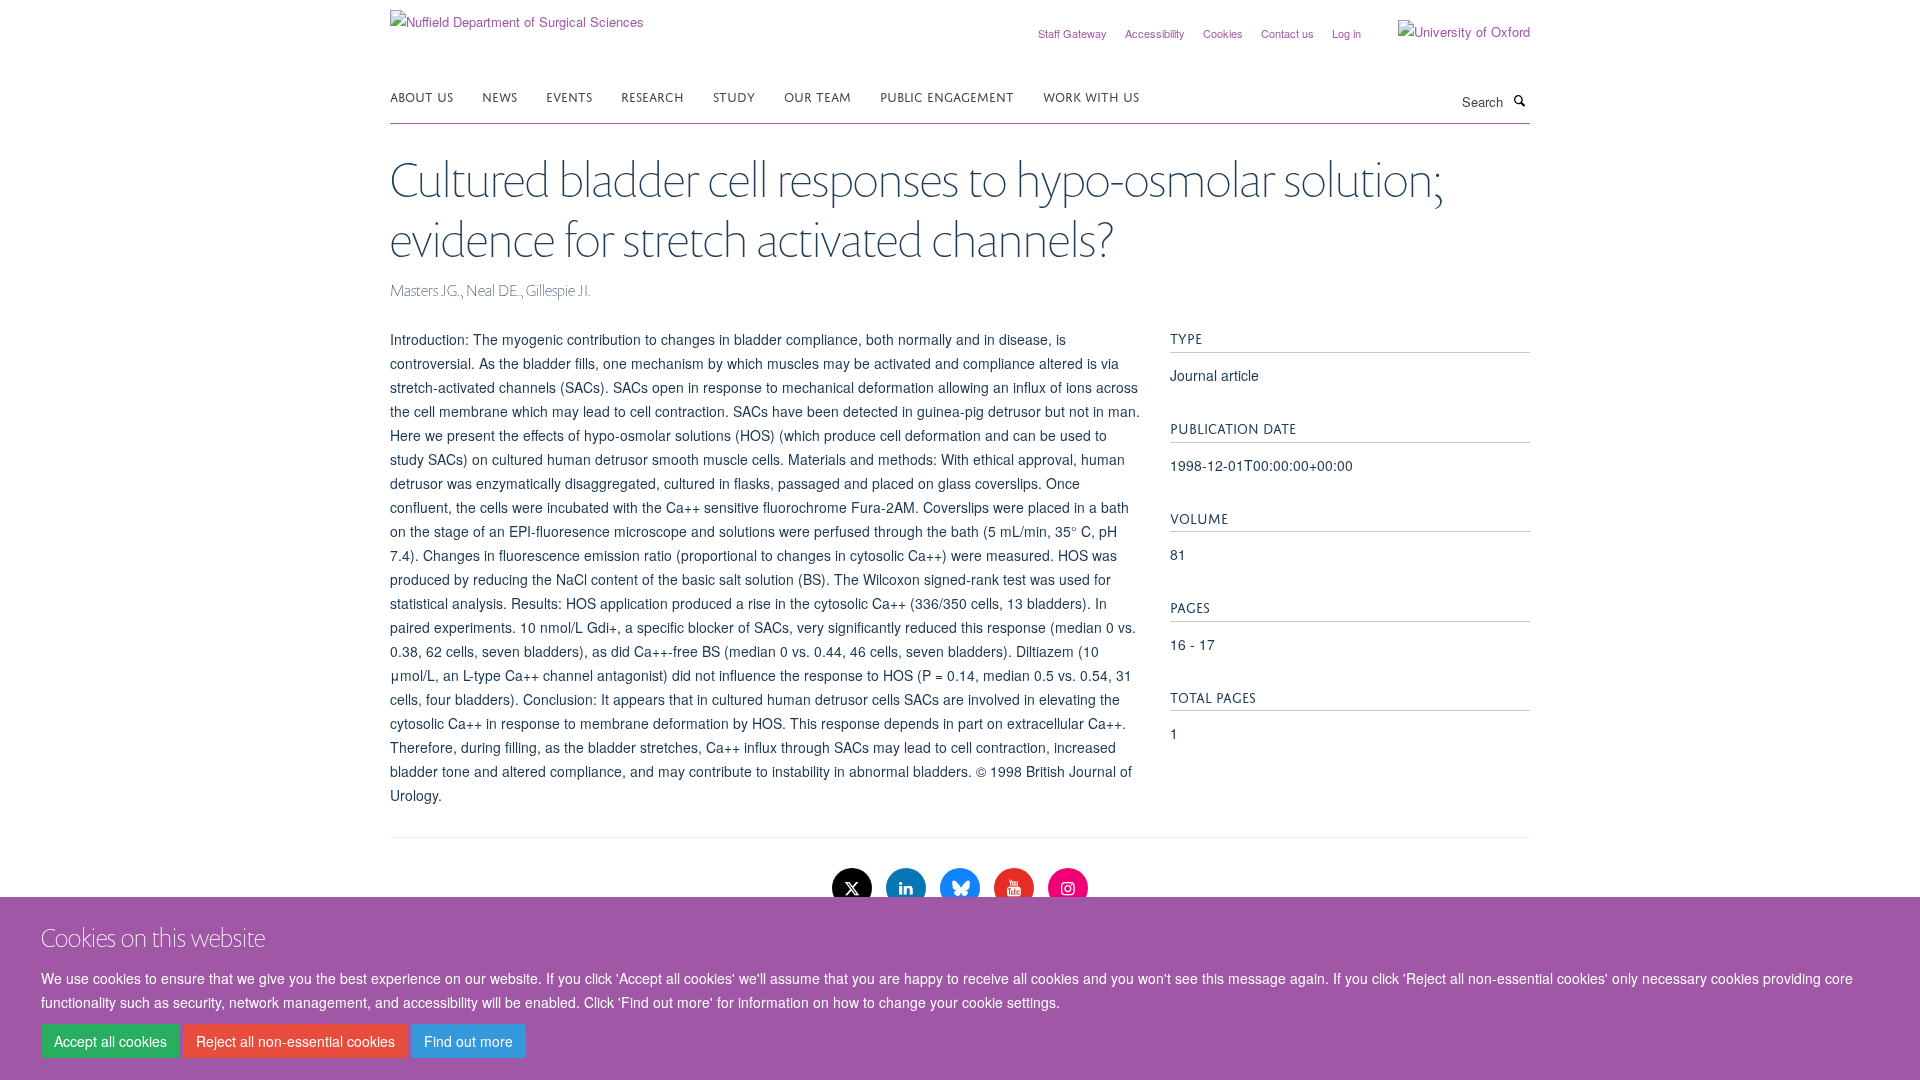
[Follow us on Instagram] (1068, 888)
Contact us (1287, 33)
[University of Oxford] (1449, 32)
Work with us (1091, 95)
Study (734, 95)
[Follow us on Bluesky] (962, 888)
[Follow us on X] (854, 888)
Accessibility (1155, 33)
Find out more (468, 1041)
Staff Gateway (1072, 33)
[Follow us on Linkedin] (908, 888)
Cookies (1223, 33)
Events (569, 95)
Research (652, 95)
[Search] (1519, 100)
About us (421, 95)
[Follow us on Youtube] (1016, 888)
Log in (1346, 33)
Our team (817, 95)
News (499, 95)
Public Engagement (947, 95)
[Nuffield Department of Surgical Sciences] (517, 14)
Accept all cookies (110, 1041)
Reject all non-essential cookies (295, 1041)
